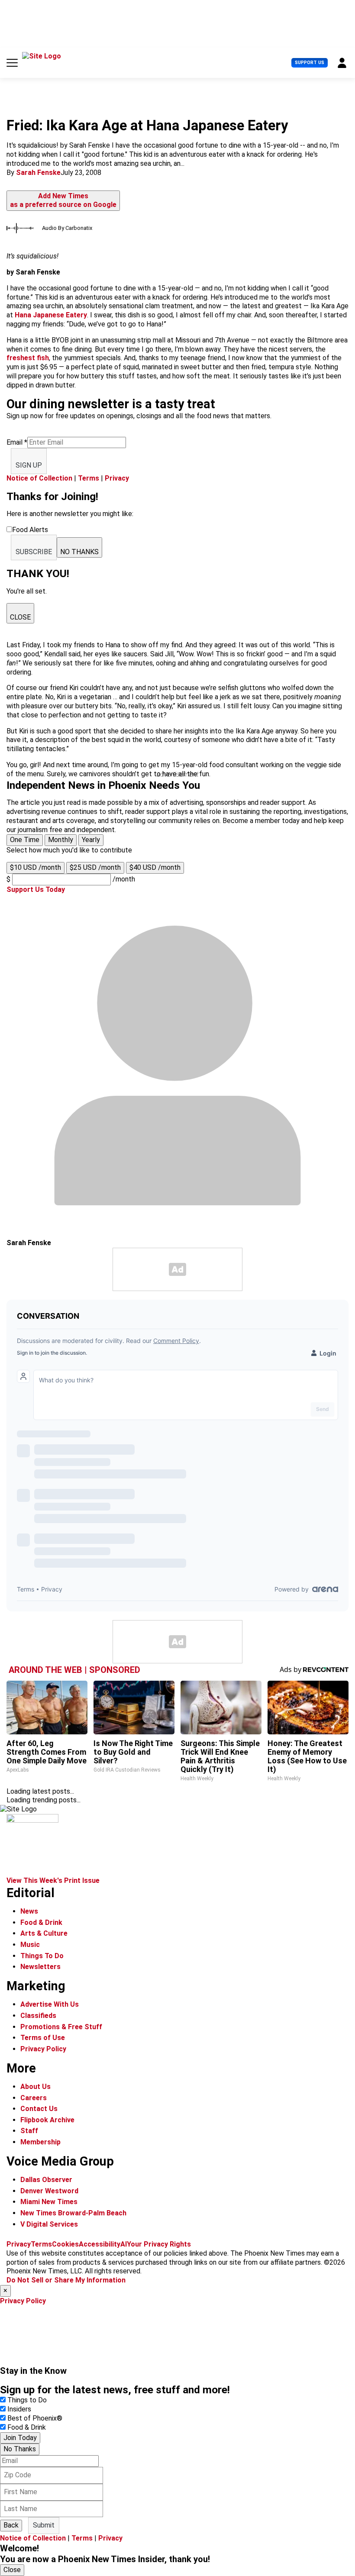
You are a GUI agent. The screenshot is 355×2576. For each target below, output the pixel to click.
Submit (44, 2525)
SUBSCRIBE (34, 552)
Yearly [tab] (91, 840)
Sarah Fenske (38, 173)
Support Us (310, 63)
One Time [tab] (25, 840)
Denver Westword (49, 2191)
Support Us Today (36, 889)
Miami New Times (49, 2202)
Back (11, 2525)
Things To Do (42, 1956)
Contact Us (39, 2109)
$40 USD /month (155, 867)
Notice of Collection (39, 478)
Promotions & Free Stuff (61, 2027)
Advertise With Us (50, 2004)
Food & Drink (41, 1922)
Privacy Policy (43, 2049)
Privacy (117, 478)
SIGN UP (29, 465)
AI (124, 2244)
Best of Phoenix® (35, 2418)
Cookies (65, 2244)
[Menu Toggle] (12, 63)
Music (30, 1945)
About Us (35, 2087)
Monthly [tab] (61, 840)
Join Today (20, 2438)
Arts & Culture (44, 1933)
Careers (34, 2098)
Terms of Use (43, 2038)
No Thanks (20, 2449)
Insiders (19, 2409)
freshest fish (28, 358)
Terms (89, 478)
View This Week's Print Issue (53, 1880)
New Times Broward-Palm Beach (73, 2213)
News (29, 1911)
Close (12, 2570)
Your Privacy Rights (159, 2244)
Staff (29, 2131)
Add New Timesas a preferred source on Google (63, 200)
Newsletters (40, 1967)
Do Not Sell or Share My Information (66, 2280)
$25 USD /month (95, 867)
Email (17, 442)
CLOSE (20, 617)
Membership (40, 2142)
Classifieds (38, 2016)
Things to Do (27, 2400)
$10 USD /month (35, 867)
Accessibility (100, 2244)
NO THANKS (79, 552)
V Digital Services (49, 2224)
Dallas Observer (46, 2180)
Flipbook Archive (47, 2120)
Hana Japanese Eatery (51, 315)
